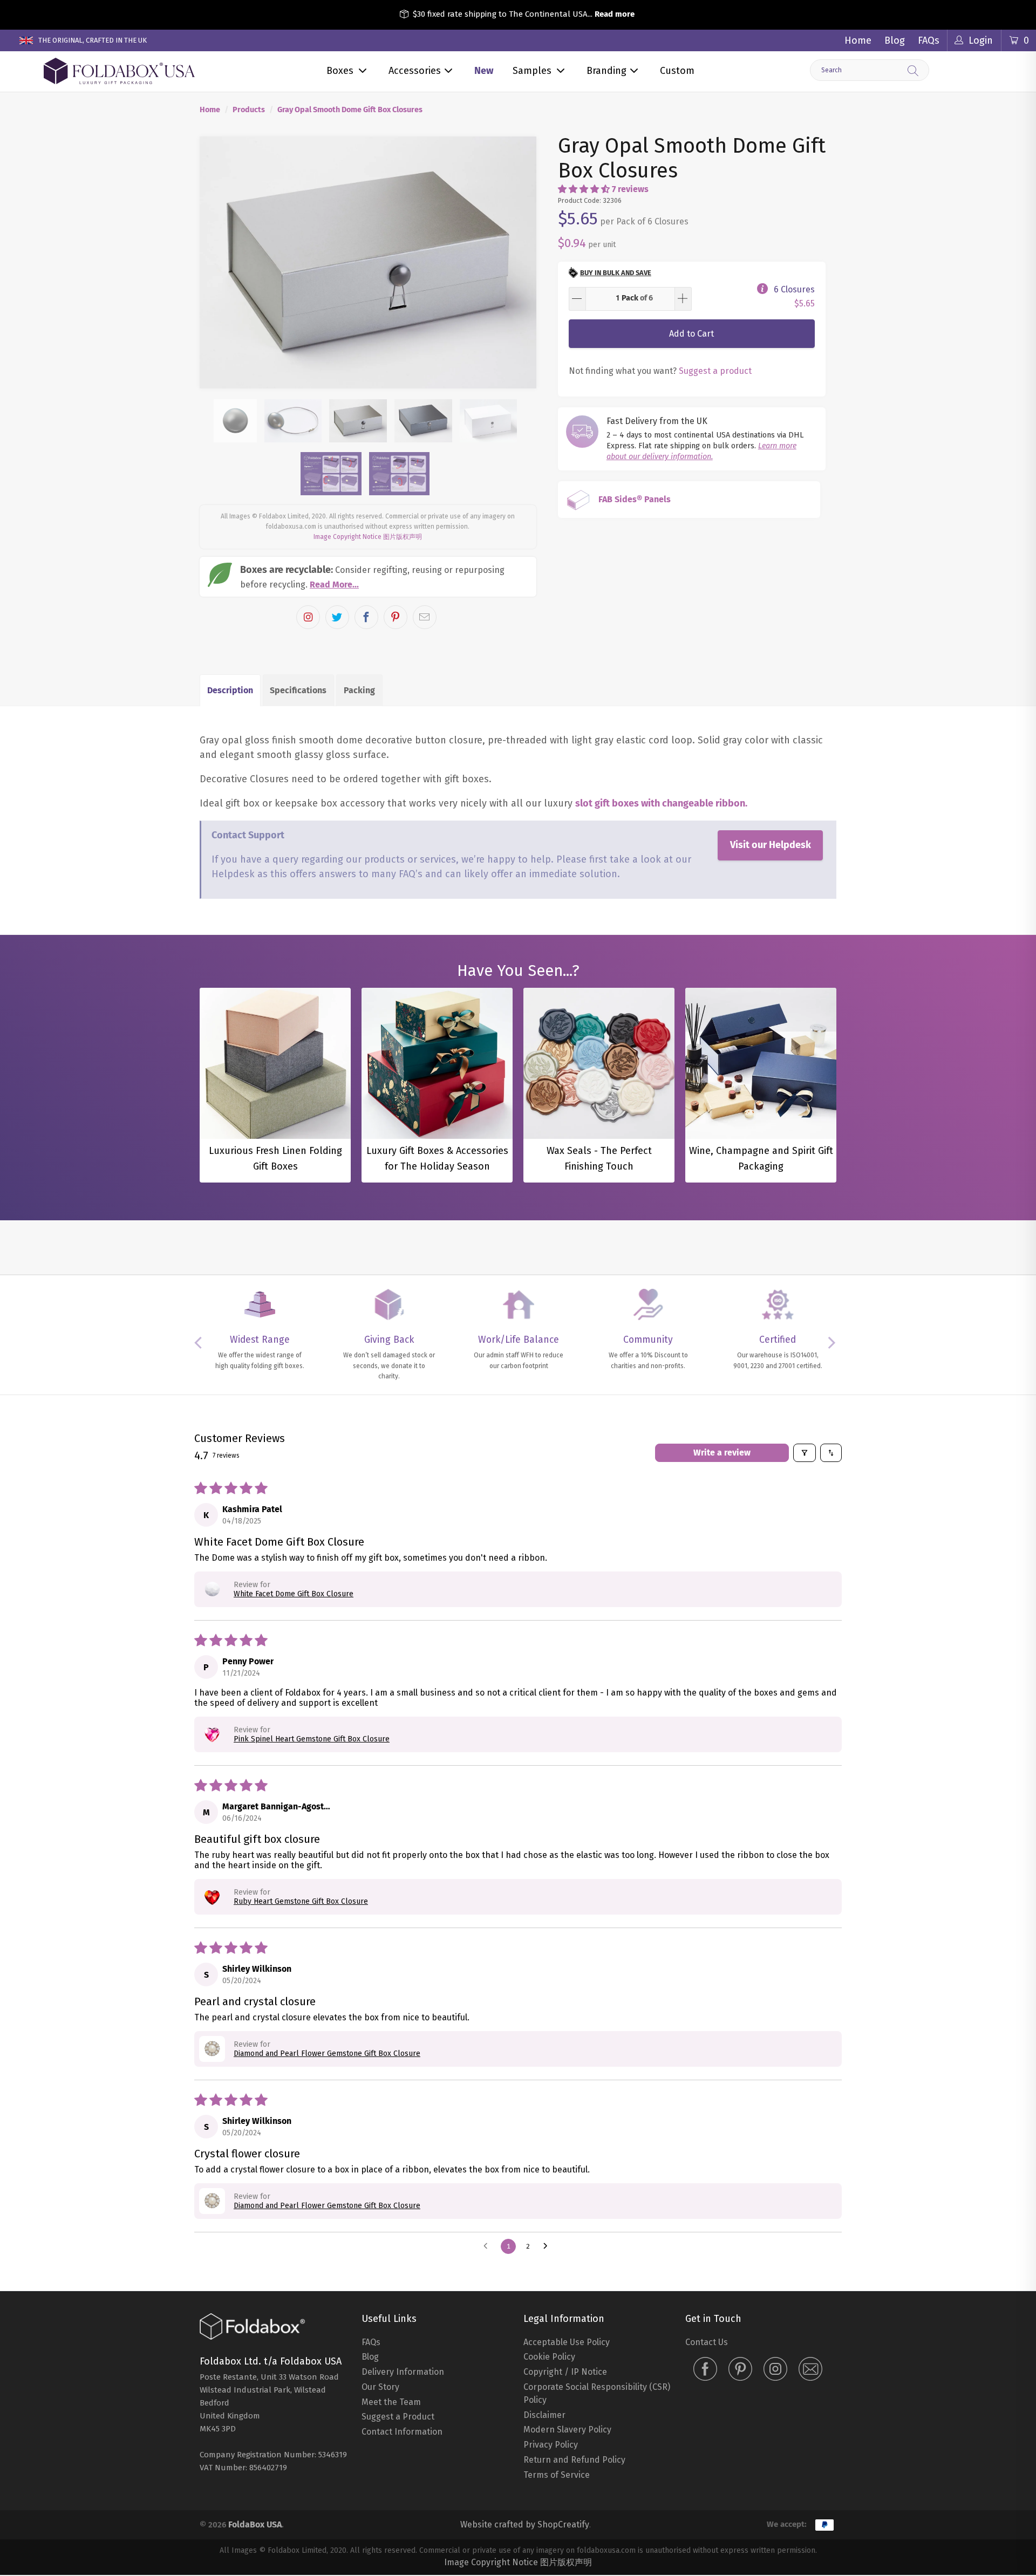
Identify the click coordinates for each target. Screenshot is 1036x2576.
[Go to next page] (548, 2246)
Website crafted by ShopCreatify (525, 2524)
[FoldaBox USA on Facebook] (705, 2370)
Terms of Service (557, 2475)
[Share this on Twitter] (337, 617)
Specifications (298, 690)
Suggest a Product (398, 2417)
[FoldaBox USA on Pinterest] (740, 2370)
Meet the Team (391, 2402)
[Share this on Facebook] (366, 617)
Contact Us (707, 2342)
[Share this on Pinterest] (396, 617)
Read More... (334, 585)
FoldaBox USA (255, 2524)
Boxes (340, 71)
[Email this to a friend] (425, 617)
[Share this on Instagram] (308, 617)
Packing (359, 690)
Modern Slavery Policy (567, 2430)
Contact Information (402, 2432)
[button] (584, 189)
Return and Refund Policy (574, 2460)
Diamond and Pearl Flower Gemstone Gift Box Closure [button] (327, 2054)
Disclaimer (544, 2415)
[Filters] (805, 1453)
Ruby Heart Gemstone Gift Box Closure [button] (301, 1901)
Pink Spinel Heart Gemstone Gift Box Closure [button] (312, 1739)
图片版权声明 (403, 537)
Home (858, 40)
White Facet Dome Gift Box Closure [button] (294, 1594)
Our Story (380, 2387)
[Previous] (218, 263)
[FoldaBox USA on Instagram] (775, 2370)
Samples (532, 71)
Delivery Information (403, 2372)
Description (230, 690)
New (484, 71)
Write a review (722, 1453)
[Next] (518, 263)
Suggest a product (715, 371)
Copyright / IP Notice (565, 2372)
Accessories (415, 71)
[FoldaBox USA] (119, 71)
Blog (895, 40)
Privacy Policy (551, 2445)
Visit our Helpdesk (771, 845)
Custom (677, 71)
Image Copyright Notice (347, 537)
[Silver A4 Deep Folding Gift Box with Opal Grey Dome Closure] (368, 263)
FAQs (929, 40)
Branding (606, 71)
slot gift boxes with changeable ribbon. (661, 803)
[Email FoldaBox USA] (810, 2370)
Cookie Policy (549, 2357)
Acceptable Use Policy (567, 2342)
